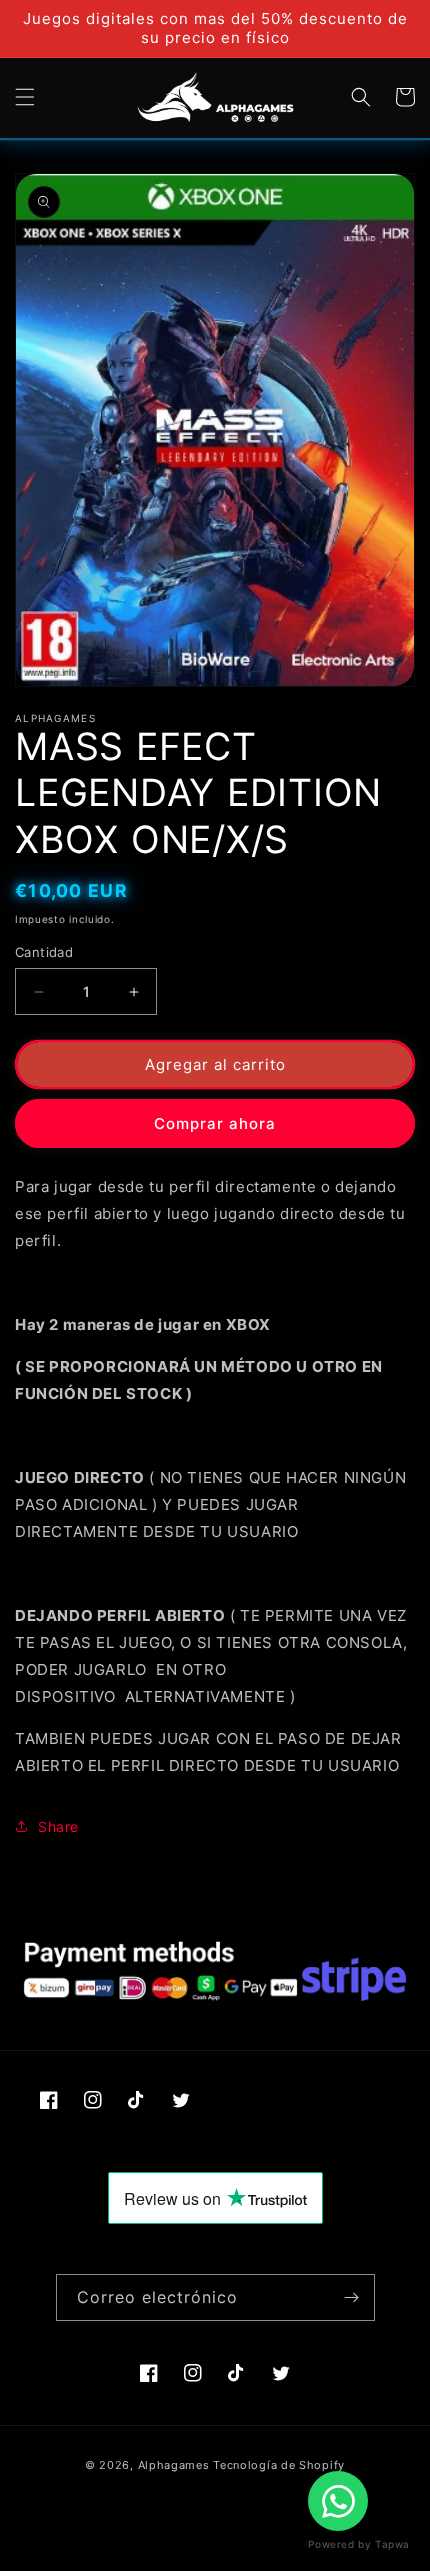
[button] (25, 97)
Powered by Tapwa (359, 2544)
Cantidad (44, 952)
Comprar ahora (215, 1123)
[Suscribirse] (352, 2297)
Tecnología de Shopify (279, 2465)
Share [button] (58, 1826)
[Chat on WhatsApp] (338, 2501)
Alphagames (174, 2465)
